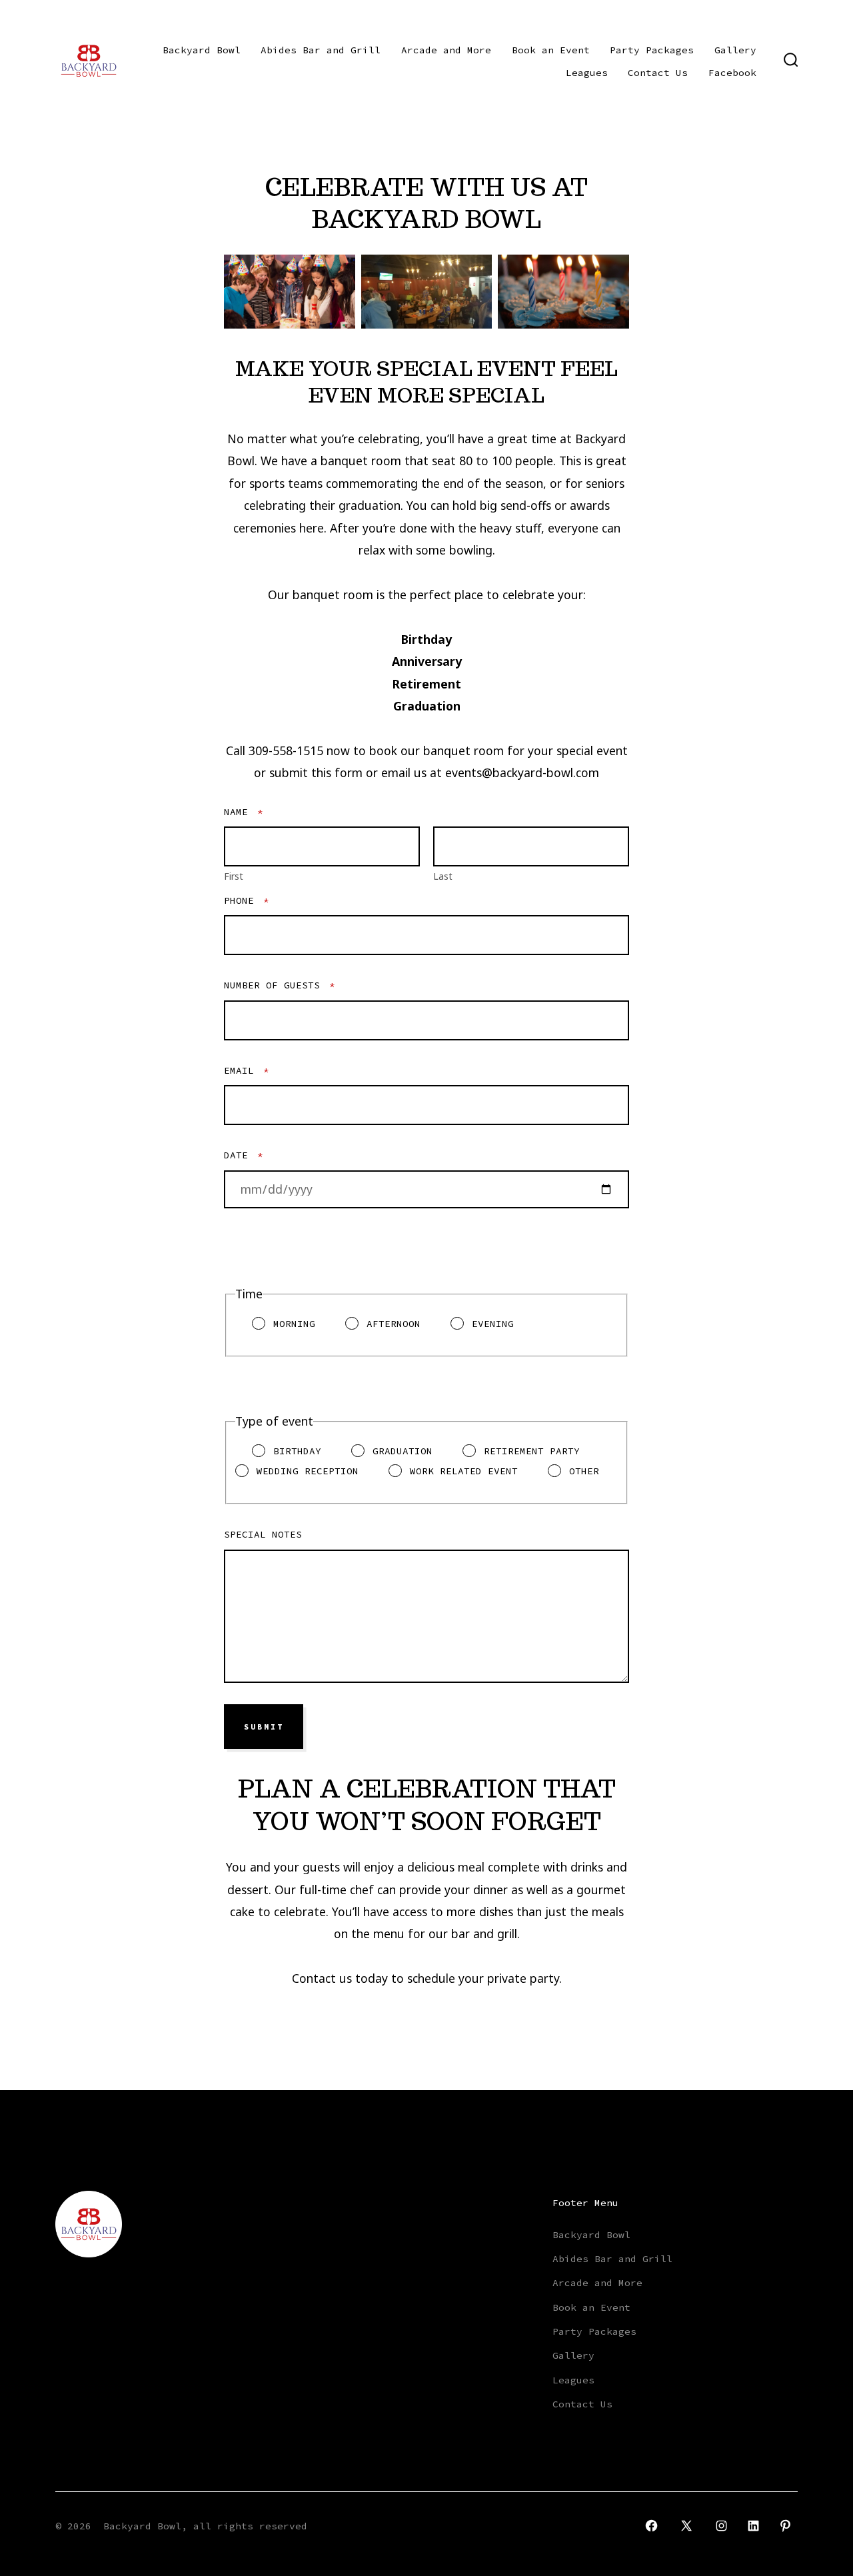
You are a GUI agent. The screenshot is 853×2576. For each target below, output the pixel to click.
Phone (247, 900)
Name (244, 812)
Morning (294, 1324)
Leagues (587, 73)
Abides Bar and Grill (321, 50)
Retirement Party (532, 1451)
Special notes (263, 1534)
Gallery (735, 50)
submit (264, 1727)
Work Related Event (464, 1471)
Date (244, 1155)
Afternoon (394, 1324)
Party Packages (652, 50)
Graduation (403, 1451)
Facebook (732, 73)
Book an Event (551, 50)
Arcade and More (446, 50)
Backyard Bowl (202, 50)
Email (247, 1070)
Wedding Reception (308, 1471)
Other (584, 1471)
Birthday (297, 1451)
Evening (493, 1324)
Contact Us (658, 73)
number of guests (280, 985)
